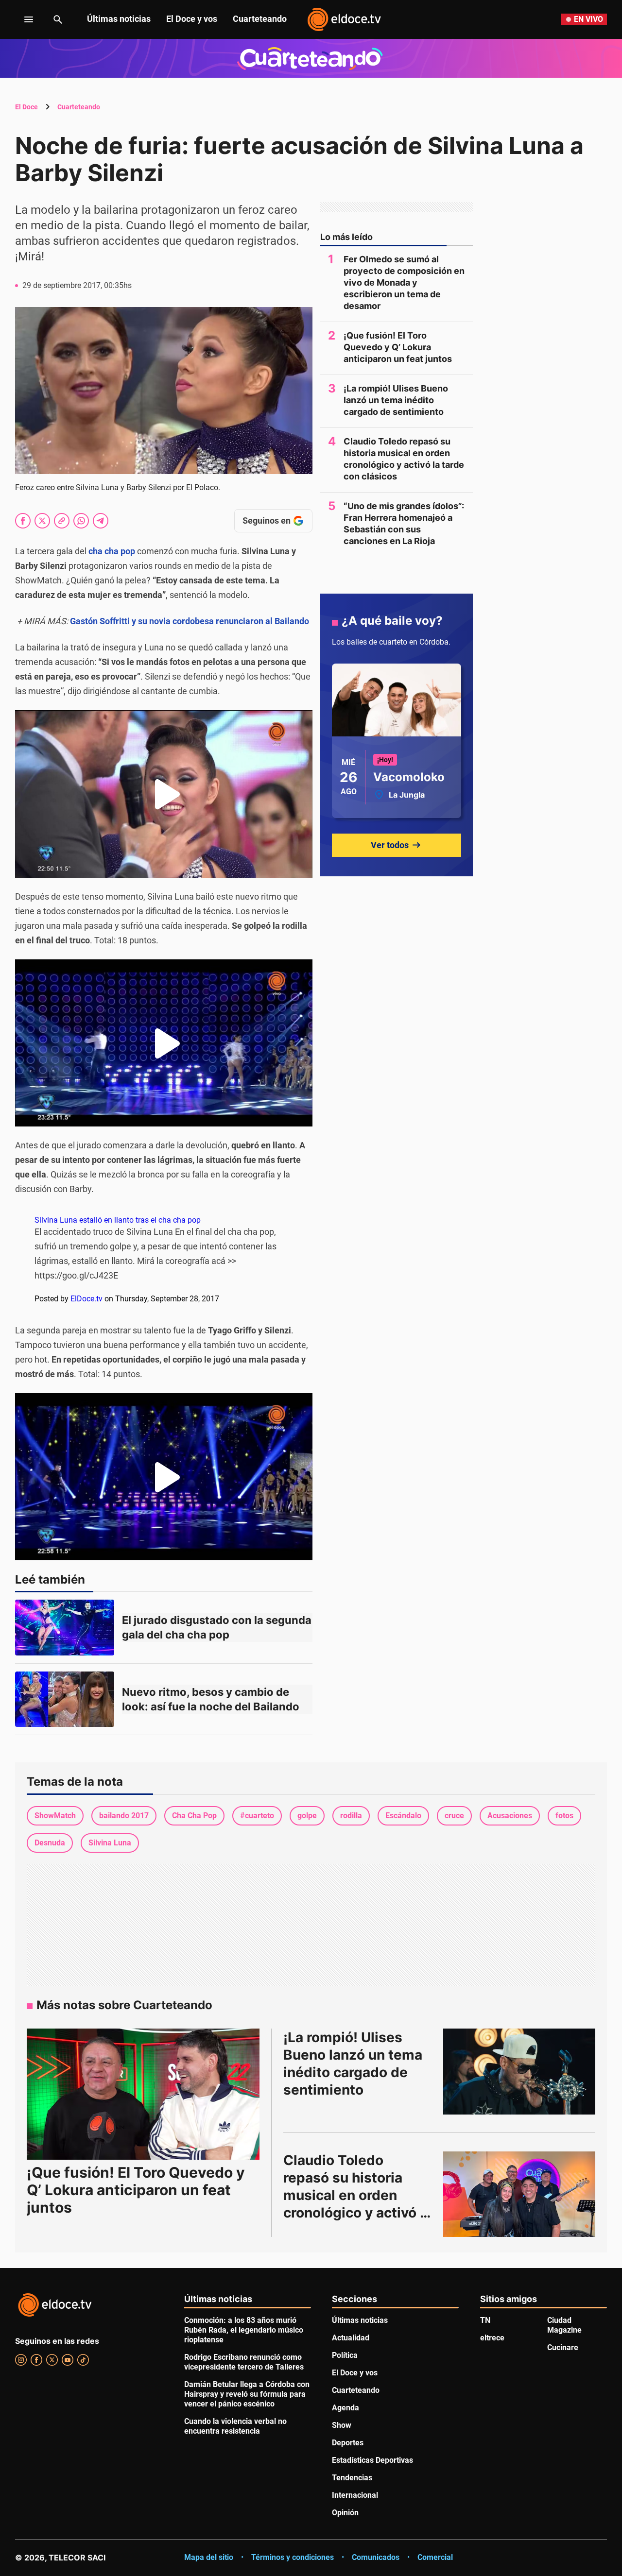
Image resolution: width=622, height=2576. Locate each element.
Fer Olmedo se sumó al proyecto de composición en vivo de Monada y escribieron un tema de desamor (404, 282)
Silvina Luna (110, 1843)
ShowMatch (55, 1816)
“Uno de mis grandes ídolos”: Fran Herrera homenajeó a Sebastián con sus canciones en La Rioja (404, 523)
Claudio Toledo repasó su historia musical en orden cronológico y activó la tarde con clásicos (404, 459)
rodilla (351, 1816)
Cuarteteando (260, 19)
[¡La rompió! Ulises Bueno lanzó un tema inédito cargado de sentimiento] (519, 2071)
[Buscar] (58, 19)
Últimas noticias (119, 19)
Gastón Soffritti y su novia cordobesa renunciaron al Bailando (190, 621)
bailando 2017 (124, 1816)
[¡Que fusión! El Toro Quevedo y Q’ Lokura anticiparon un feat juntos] (143, 2094)
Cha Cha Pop (194, 1816)
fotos (564, 1816)
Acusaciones (510, 1816)
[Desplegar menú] (21, 19)
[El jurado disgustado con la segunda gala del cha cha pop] (65, 1628)
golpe (307, 1816)
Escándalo (403, 1816)
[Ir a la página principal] (344, 19)
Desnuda (50, 1843)
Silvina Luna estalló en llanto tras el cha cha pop (118, 1220)
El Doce (26, 107)
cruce (454, 1816)
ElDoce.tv (86, 1299)
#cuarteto (257, 1816)
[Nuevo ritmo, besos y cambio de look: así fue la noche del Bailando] (65, 1699)
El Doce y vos (192, 19)
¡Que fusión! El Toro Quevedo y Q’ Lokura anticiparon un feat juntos (398, 347)
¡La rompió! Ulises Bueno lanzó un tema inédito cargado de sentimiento (396, 400)
